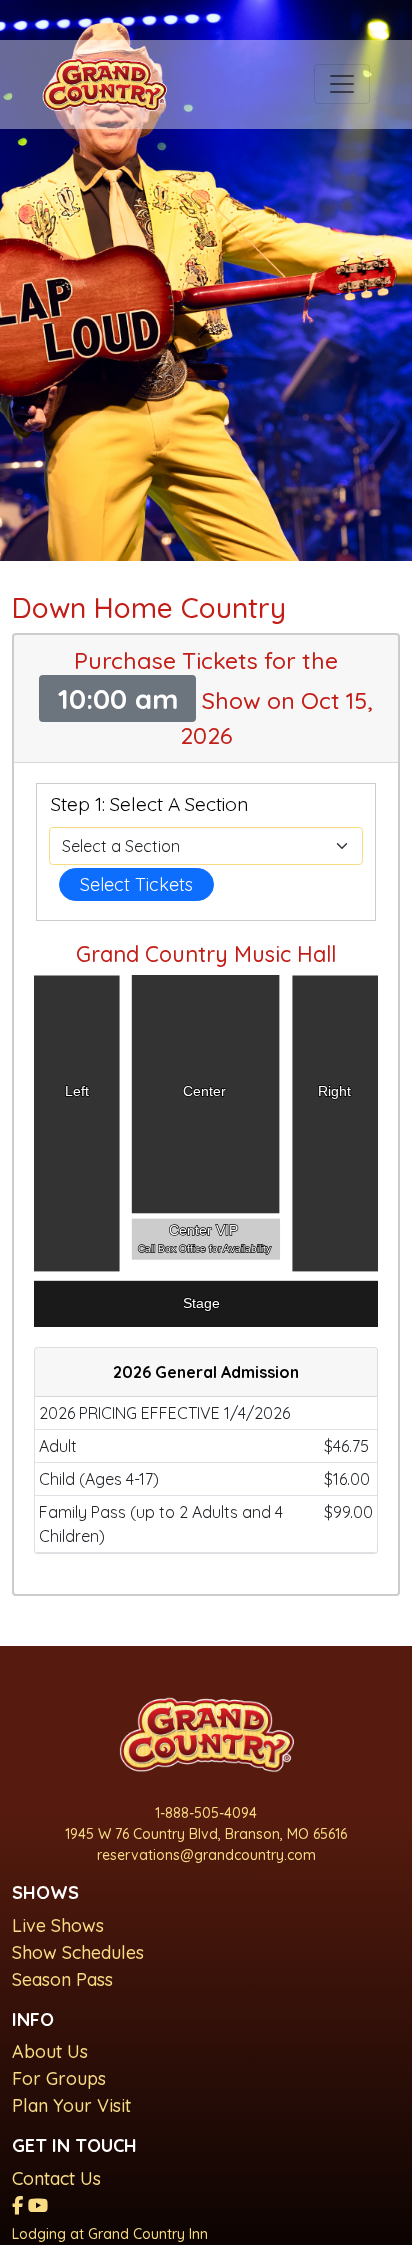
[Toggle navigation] (342, 84)
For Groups (59, 2078)
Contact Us (56, 2178)
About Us (50, 2051)
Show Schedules (78, 1952)
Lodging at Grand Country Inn (110, 2234)
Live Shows (58, 1925)
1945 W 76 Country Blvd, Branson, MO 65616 (206, 1834)
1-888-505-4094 (206, 1813)
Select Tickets (136, 884)
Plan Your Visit (71, 2105)
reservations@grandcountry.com (206, 1855)
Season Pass (62, 1979)
